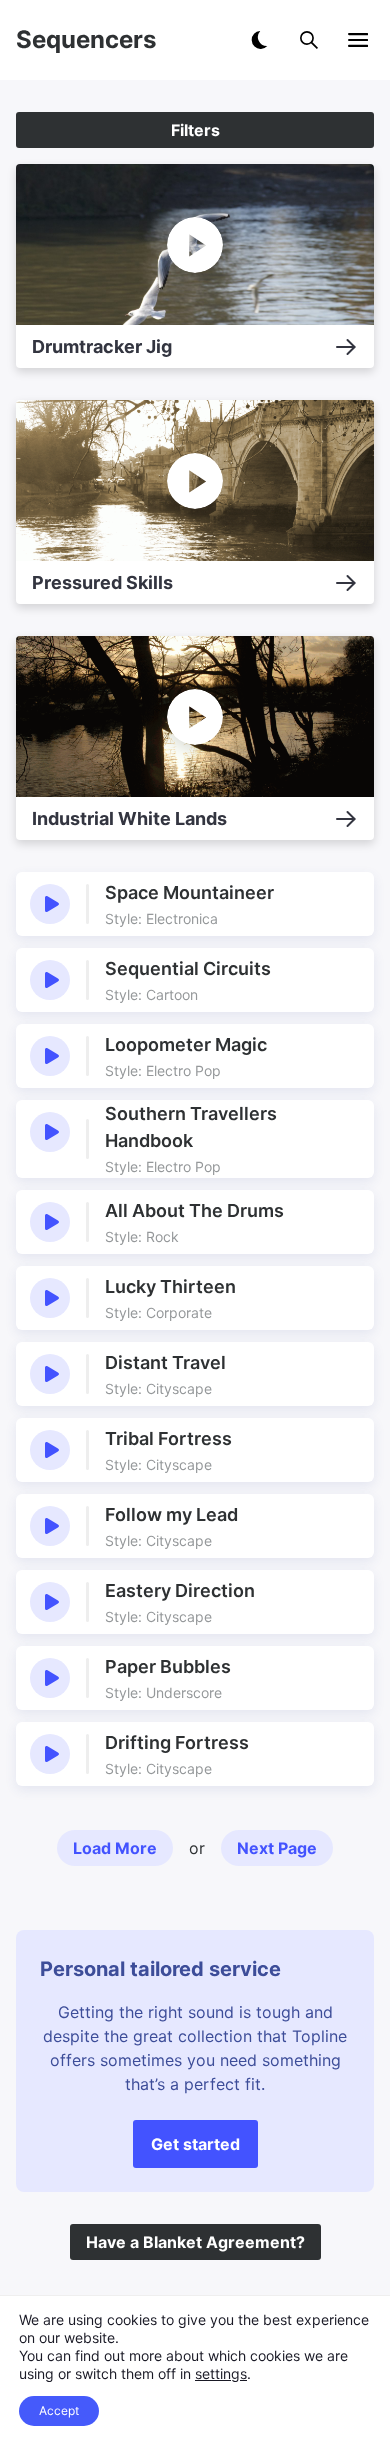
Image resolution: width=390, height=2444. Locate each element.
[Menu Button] (358, 40)
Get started (195, 2144)
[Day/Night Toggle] (259, 40)
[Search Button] (309, 40)
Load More (115, 1848)
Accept (59, 2410)
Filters (195, 130)
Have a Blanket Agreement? (195, 2242)
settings (221, 2373)
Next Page (277, 1848)
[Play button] (50, 904)
